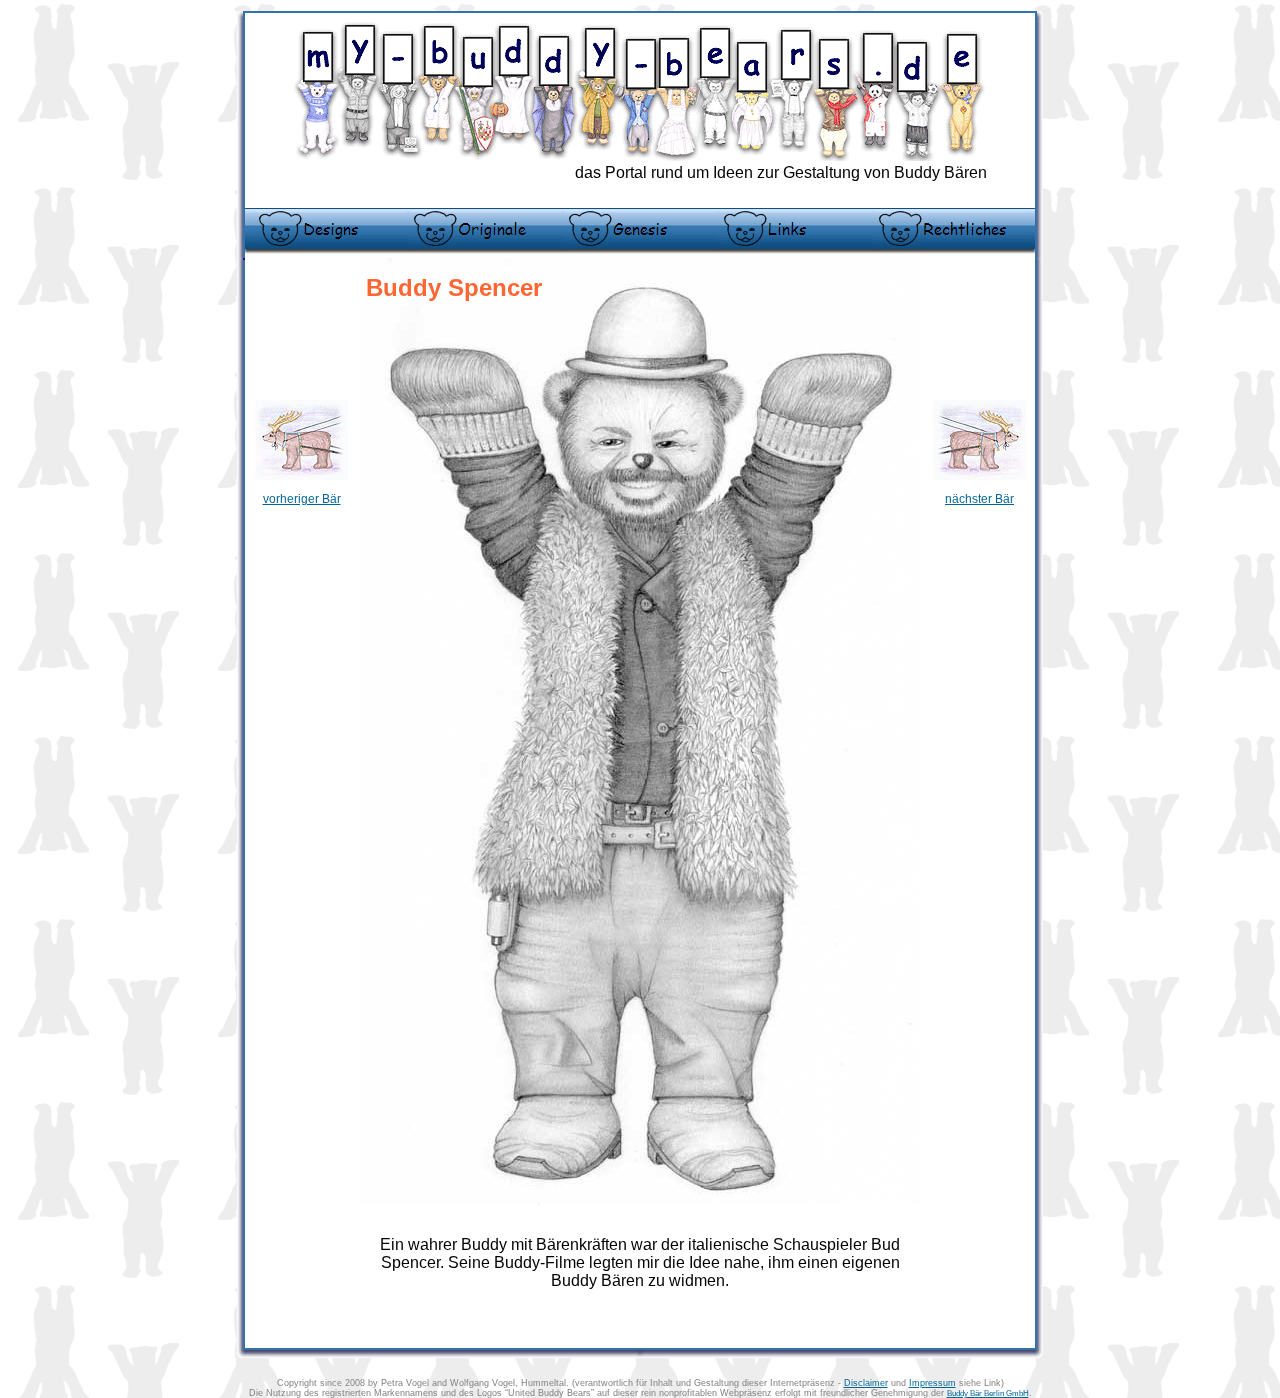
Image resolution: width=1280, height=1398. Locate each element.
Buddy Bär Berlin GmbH (988, 1393)
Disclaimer (866, 1383)
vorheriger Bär (302, 499)
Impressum (932, 1383)
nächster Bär (979, 499)
